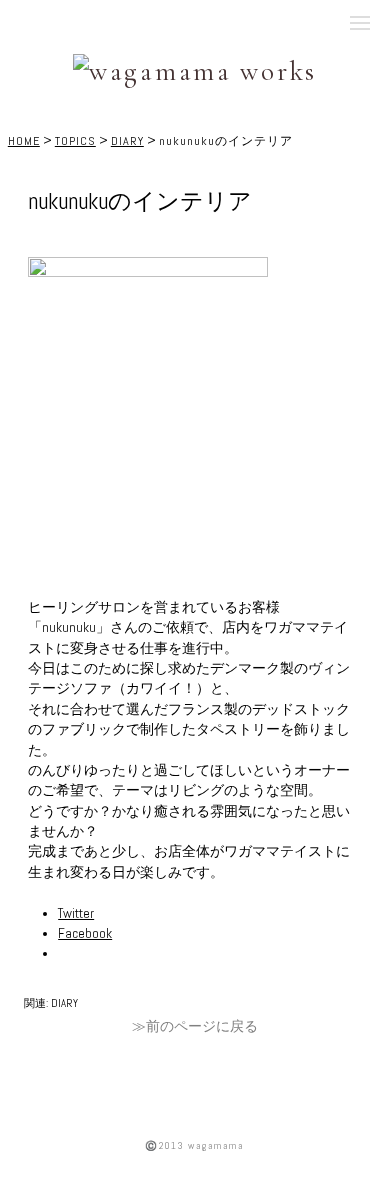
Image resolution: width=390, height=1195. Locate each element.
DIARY (127, 141)
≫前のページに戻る (195, 1026)
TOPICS (75, 141)
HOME (24, 141)
